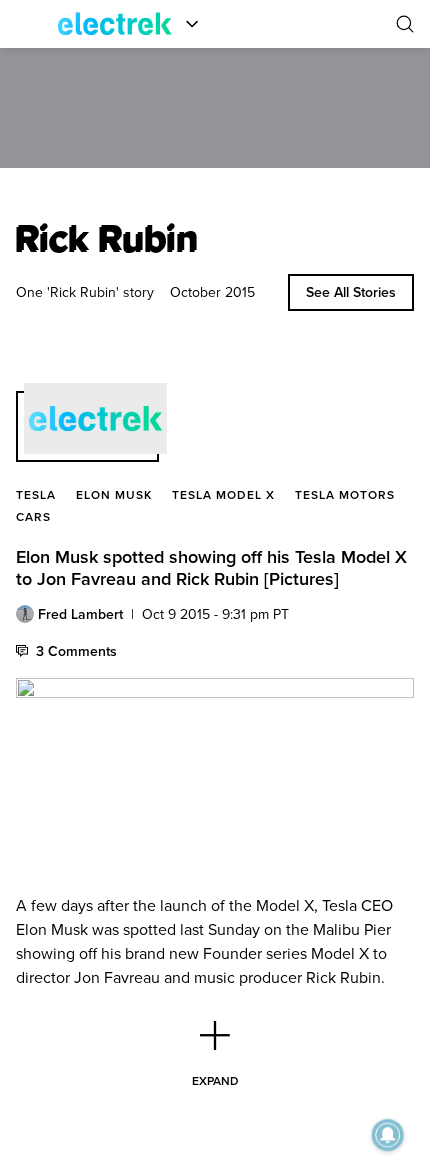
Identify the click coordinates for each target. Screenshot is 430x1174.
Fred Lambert (80, 614)
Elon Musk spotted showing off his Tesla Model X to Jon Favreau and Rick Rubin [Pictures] (211, 567)
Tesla (36, 494)
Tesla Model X (223, 494)
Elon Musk (114, 494)
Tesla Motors (345, 494)
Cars (33, 516)
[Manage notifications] (388, 1135)
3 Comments (76, 651)
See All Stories (351, 292)
